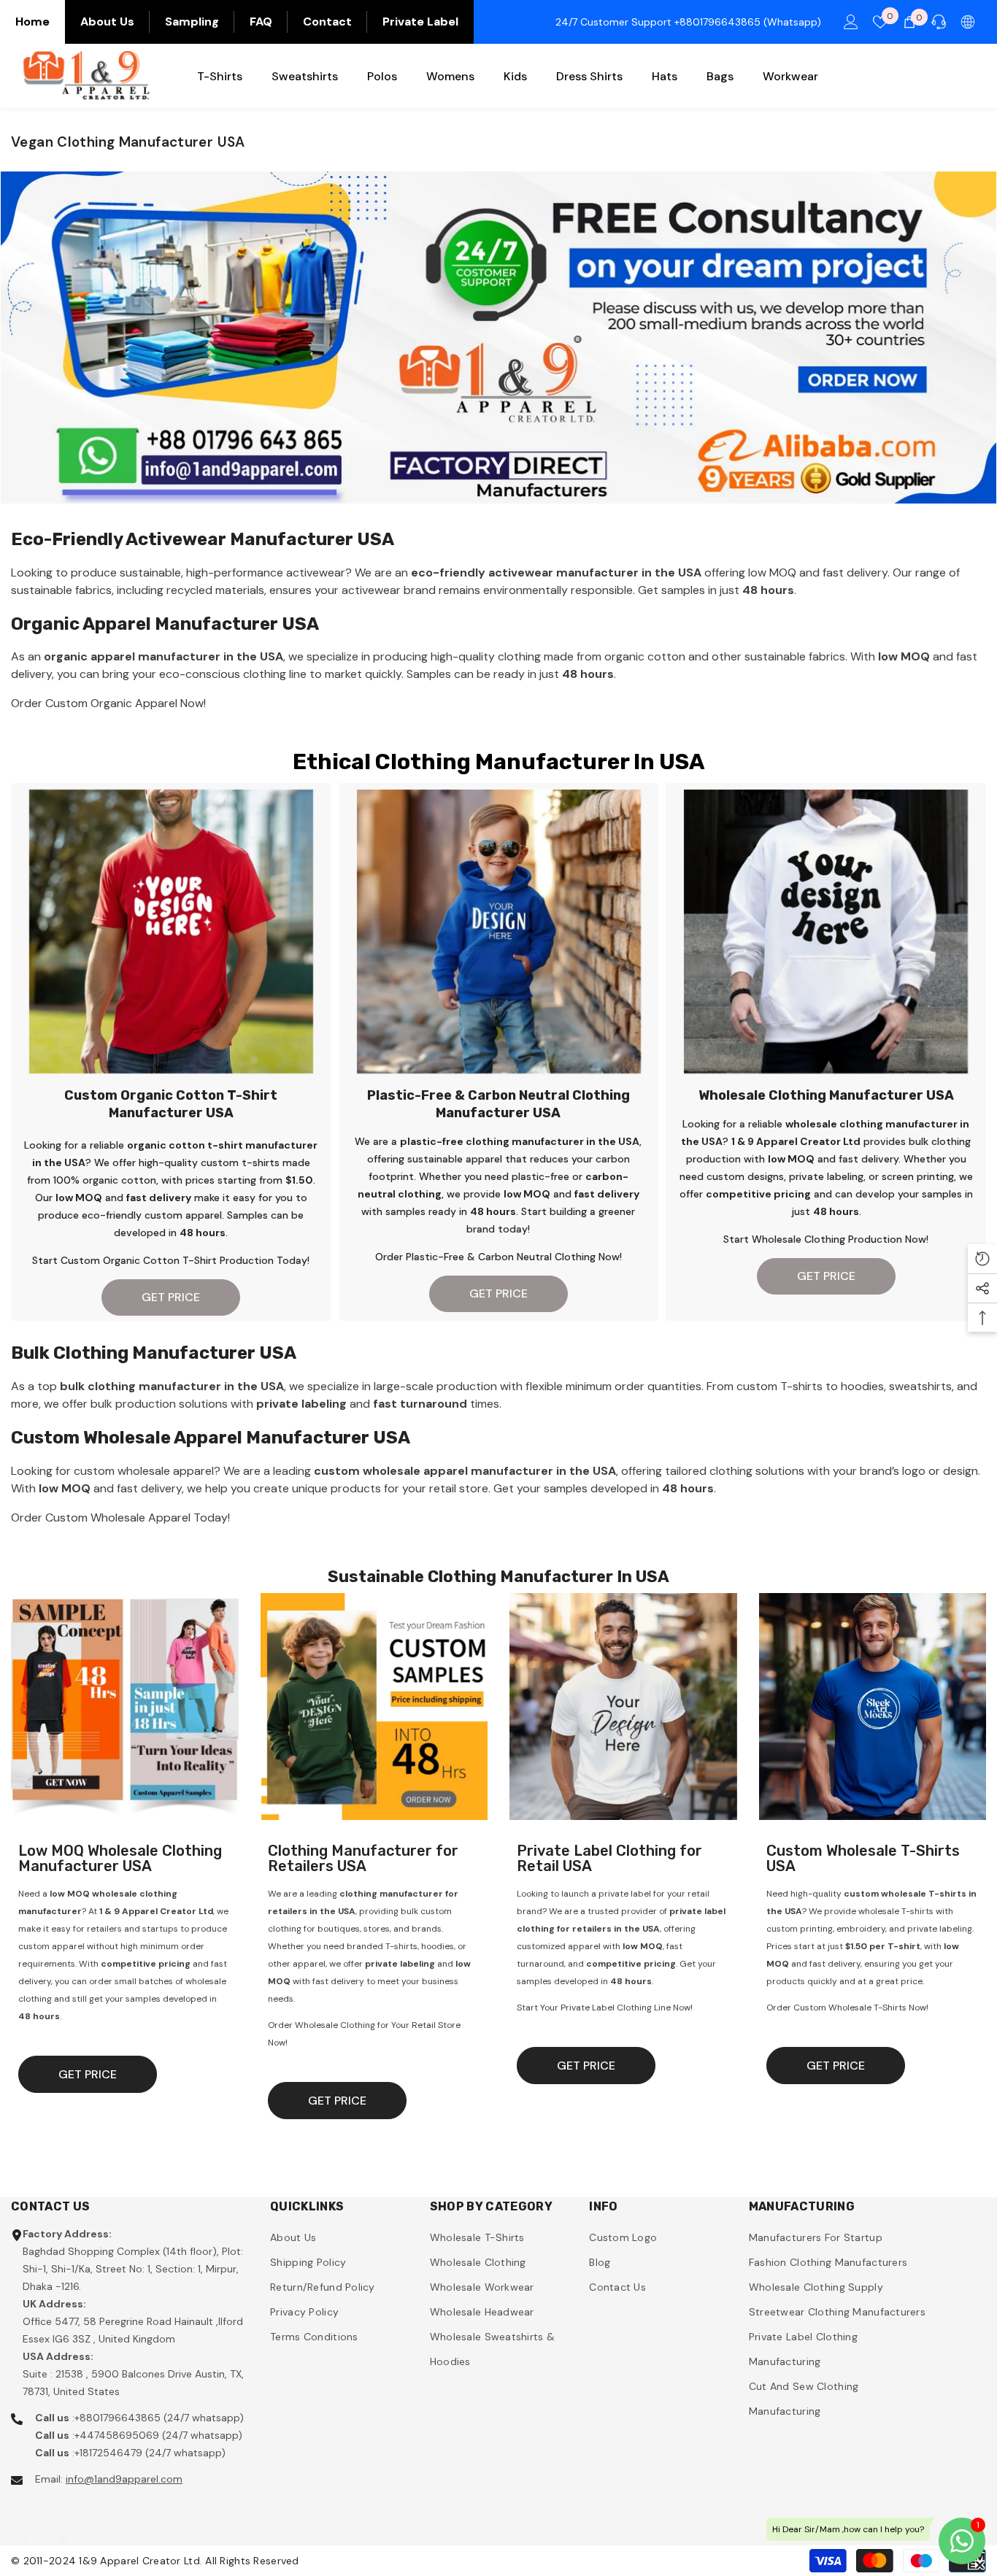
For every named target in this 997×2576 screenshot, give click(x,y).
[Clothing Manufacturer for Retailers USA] (374, 1707)
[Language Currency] (968, 22)
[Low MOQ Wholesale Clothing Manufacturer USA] (125, 1707)
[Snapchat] (63, 2527)
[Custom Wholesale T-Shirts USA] (873, 1707)
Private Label (420, 22)
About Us (107, 22)
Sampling (192, 22)
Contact (327, 22)
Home (32, 22)
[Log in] (851, 22)
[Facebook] (25, 2527)
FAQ (261, 22)
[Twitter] (102, 2527)
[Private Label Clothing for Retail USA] (623, 1707)
